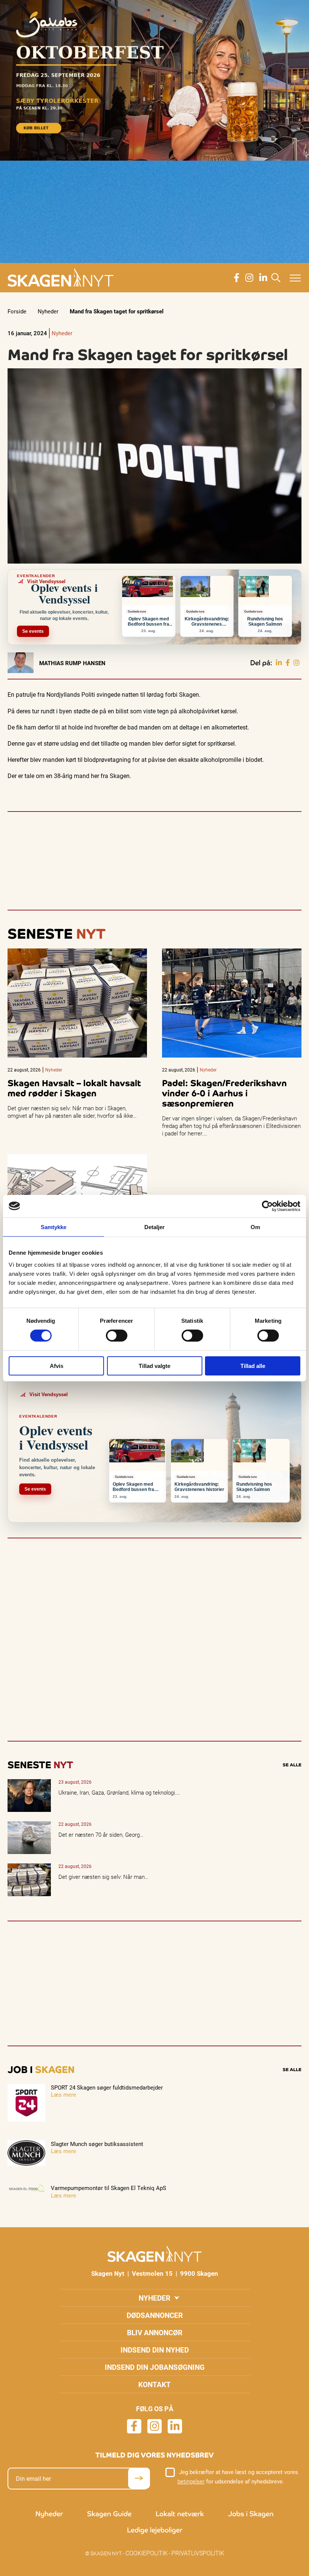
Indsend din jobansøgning (155, 2367)
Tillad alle (253, 1366)
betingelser (191, 2481)
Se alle (292, 1765)
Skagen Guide (109, 2514)
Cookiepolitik (147, 2553)
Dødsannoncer (155, 2315)
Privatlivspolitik (198, 2553)
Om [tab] (255, 1227)
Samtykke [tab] (54, 1227)
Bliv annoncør (155, 2332)
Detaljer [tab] (155, 1227)
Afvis (57, 1366)
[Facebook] (288, 663)
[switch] (117, 1336)
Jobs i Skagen (251, 2514)
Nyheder (48, 311)
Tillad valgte (154, 1366)
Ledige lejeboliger (155, 2530)
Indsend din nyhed (155, 2350)
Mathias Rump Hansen (72, 663)
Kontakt (154, 2384)
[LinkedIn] (279, 663)
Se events (33, 631)
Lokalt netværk (180, 2514)
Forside (17, 311)
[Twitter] (297, 663)
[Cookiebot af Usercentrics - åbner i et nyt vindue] (267, 1206)
